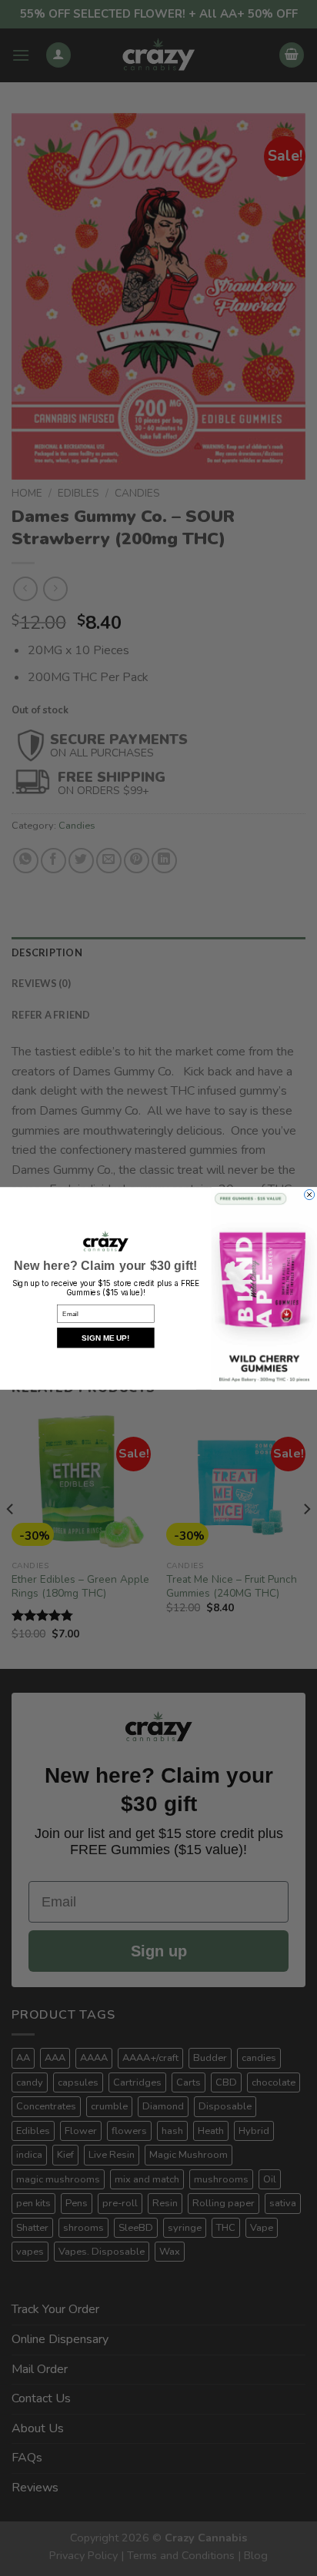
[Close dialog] (310, 1194)
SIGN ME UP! (105, 1337)
